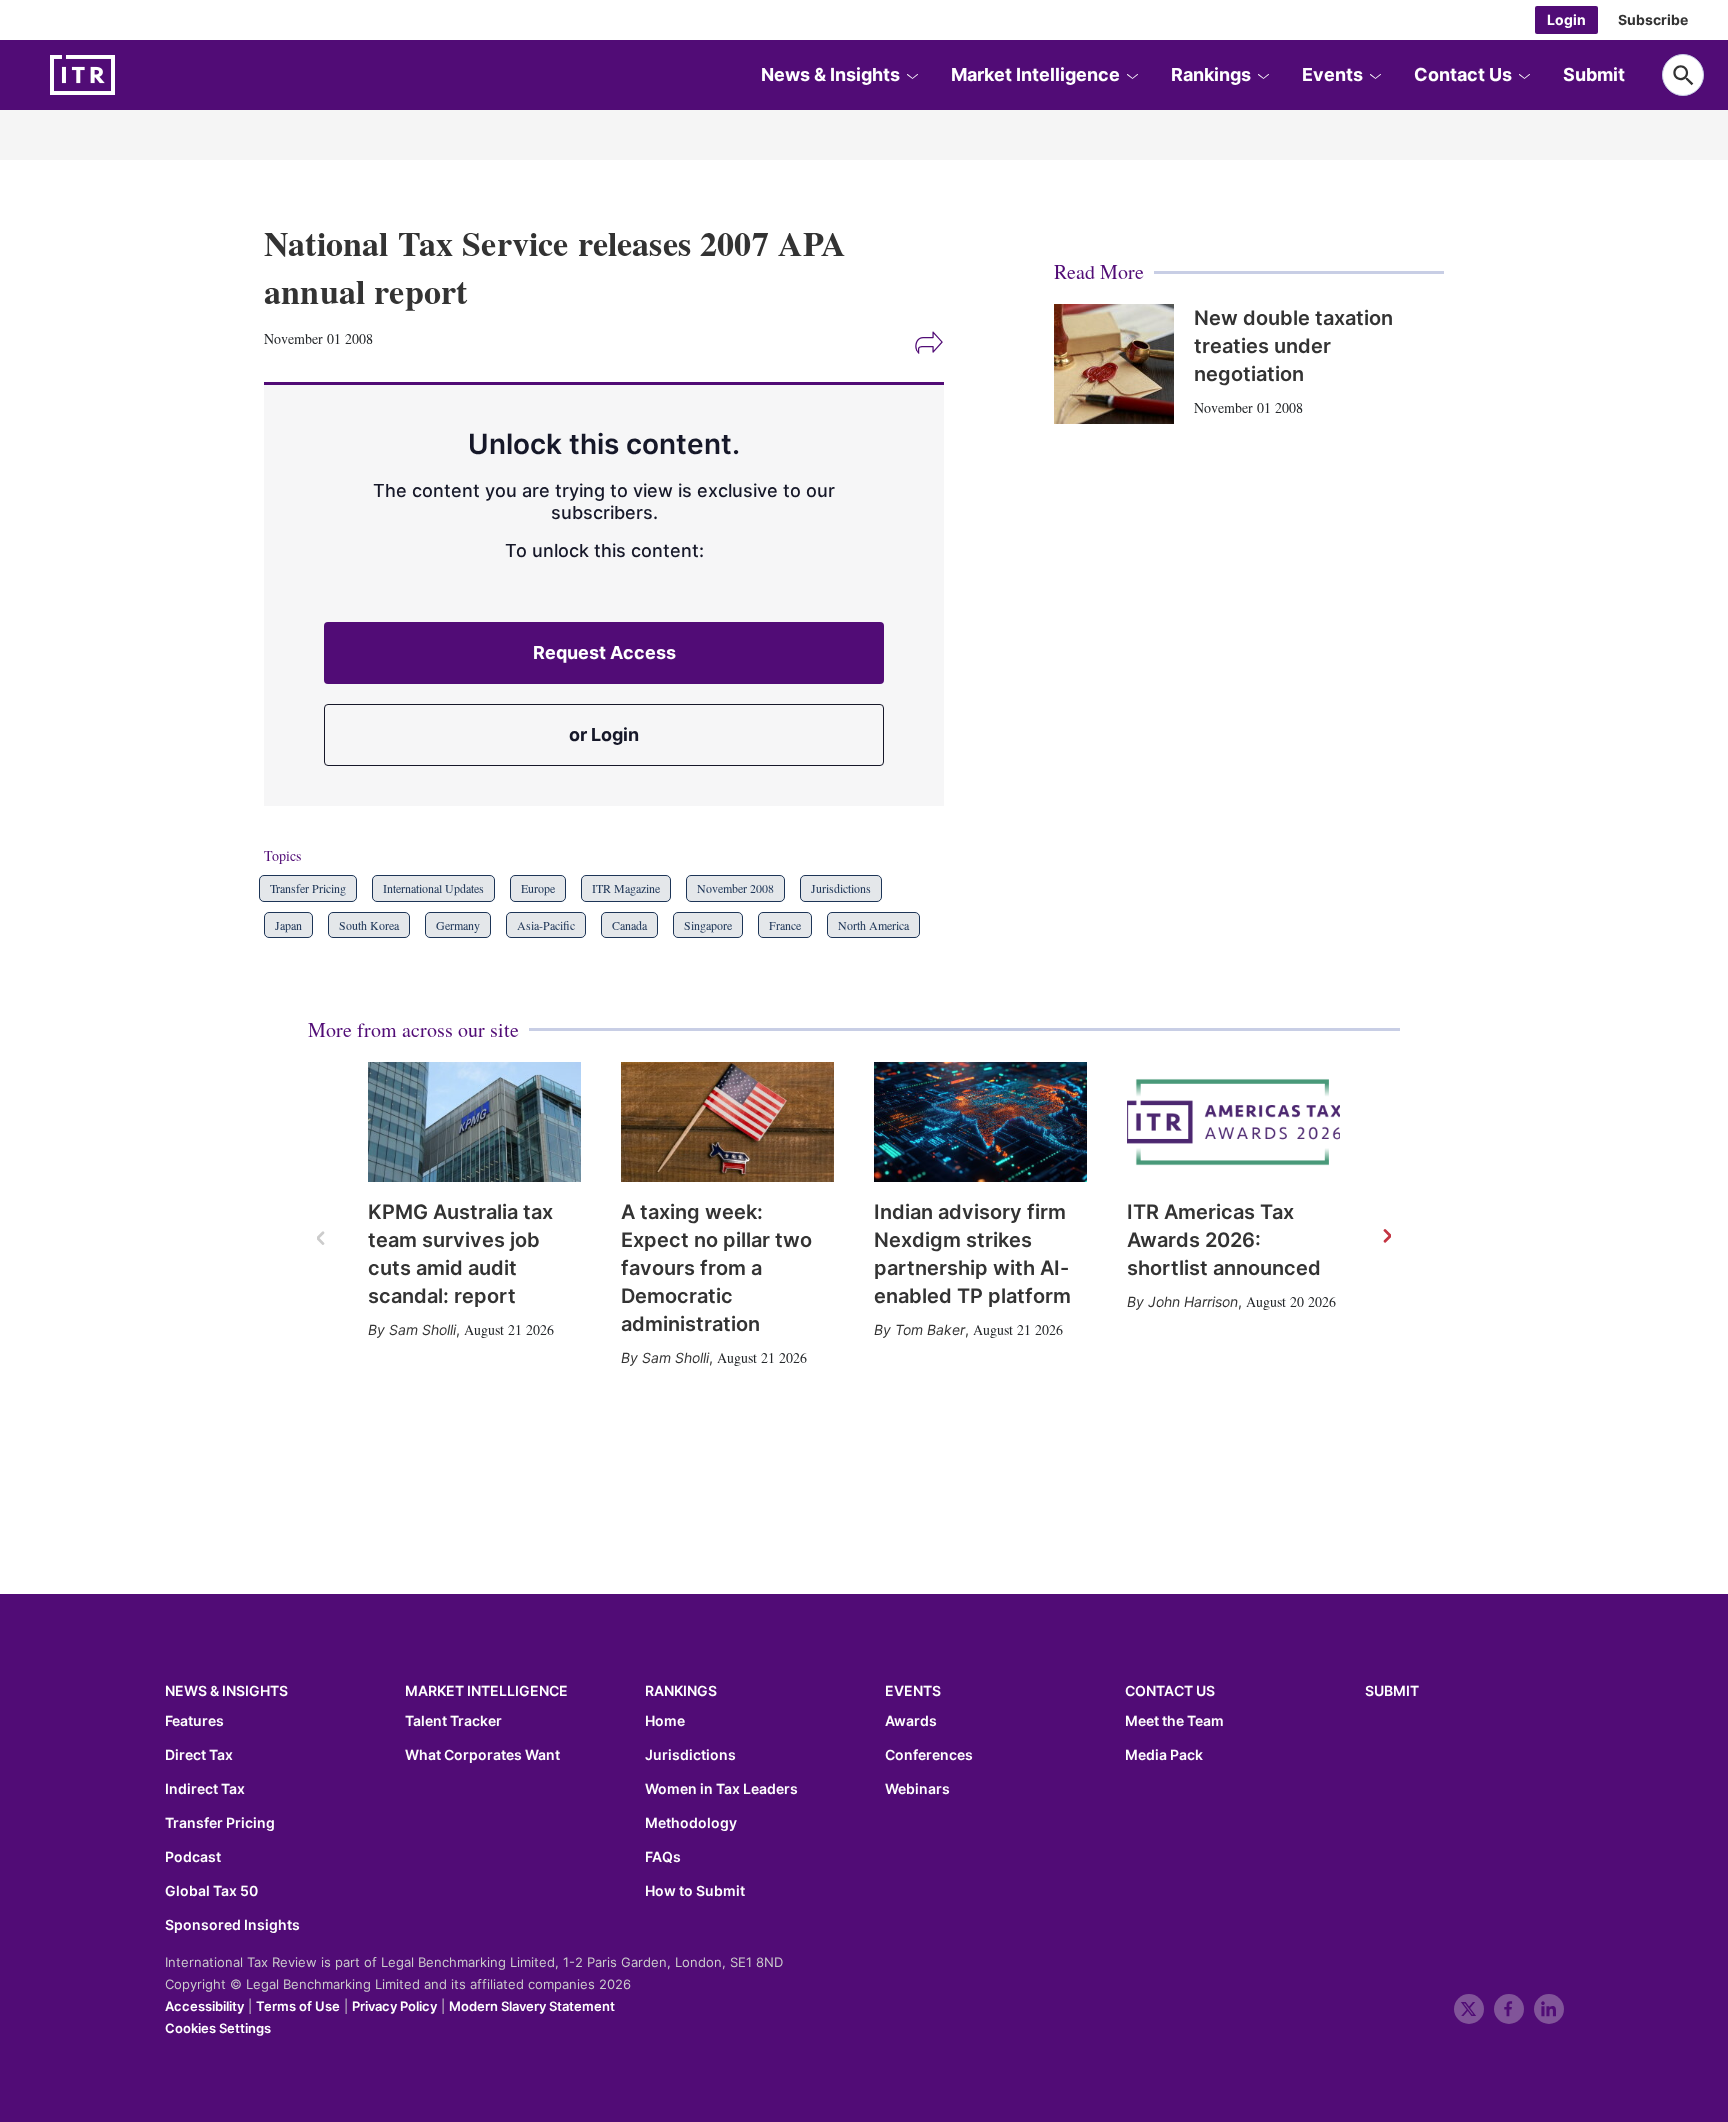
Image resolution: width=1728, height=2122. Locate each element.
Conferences (929, 1755)
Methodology (691, 1823)
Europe (538, 888)
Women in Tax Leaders (721, 1789)
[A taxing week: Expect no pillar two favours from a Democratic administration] (727, 1122)
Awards (911, 1721)
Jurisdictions (841, 888)
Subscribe (1653, 19)
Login (1566, 19)
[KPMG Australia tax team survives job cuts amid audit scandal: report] (474, 1122)
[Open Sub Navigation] (912, 75)
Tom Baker (930, 1329)
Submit (1594, 74)
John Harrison (1193, 1301)
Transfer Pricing (308, 888)
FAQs (663, 1857)
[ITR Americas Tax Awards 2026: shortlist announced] (1233, 1122)
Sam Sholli (422, 1329)
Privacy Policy (394, 2006)
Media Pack (1164, 1755)
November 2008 (735, 888)
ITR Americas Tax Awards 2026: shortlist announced (1224, 1240)
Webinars (917, 1789)
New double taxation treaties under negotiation (1293, 346)
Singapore (708, 925)
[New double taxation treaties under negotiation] (1114, 364)
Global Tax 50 (211, 1891)
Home (665, 1721)
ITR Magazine (626, 888)
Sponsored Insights (232, 1925)
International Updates (433, 888)
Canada (629, 925)
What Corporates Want (482, 1755)
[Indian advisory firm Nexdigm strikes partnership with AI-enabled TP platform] (980, 1122)
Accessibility (204, 2006)
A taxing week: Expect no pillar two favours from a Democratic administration (716, 1268)
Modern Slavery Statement (532, 2006)
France (785, 925)
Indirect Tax (205, 1789)
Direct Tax (199, 1755)
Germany (458, 925)
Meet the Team (1174, 1721)
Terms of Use (298, 2006)
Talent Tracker (453, 1721)
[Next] (1386, 1237)
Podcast (193, 1857)
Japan (288, 925)
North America (873, 925)
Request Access (604, 652)
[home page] (130, 75)
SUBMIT (1392, 1690)
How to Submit (695, 1891)
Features (194, 1721)
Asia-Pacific (546, 925)
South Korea (369, 925)
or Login (604, 734)
